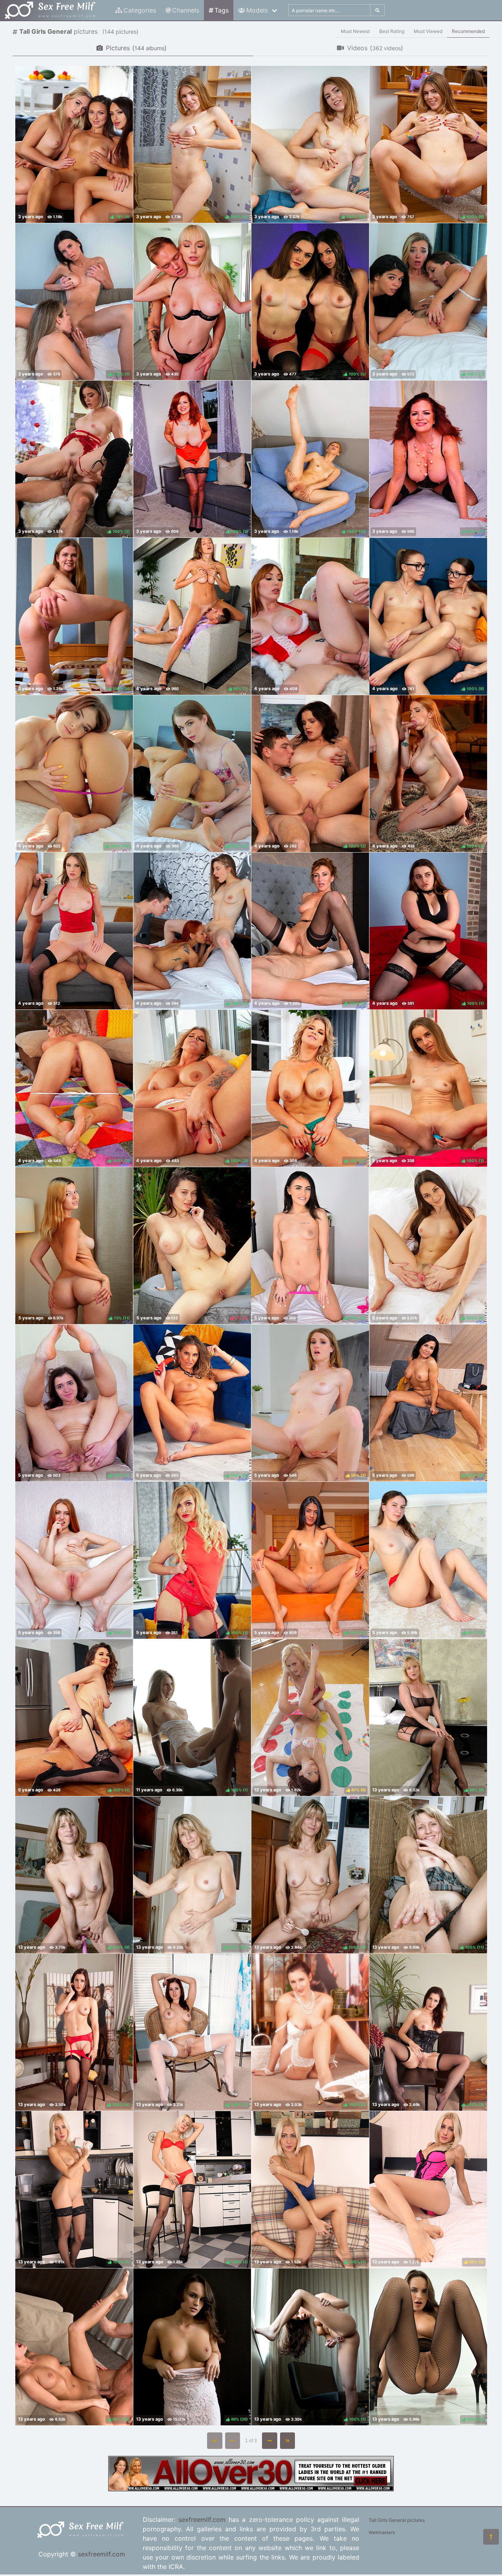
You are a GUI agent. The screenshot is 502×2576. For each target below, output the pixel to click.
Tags (222, 10)
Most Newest (355, 31)
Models (257, 10)
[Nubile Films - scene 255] (74, 931)
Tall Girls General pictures (397, 2520)
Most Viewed (428, 31)
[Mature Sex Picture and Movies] (251, 2489)
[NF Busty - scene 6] (310, 616)
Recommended (468, 31)
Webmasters (382, 2532)
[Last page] (288, 2441)
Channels (186, 10)
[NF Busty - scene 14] (192, 302)
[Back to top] (491, 2537)
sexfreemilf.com (102, 2554)
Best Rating (392, 31)
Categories (140, 10)
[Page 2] (270, 2441)
